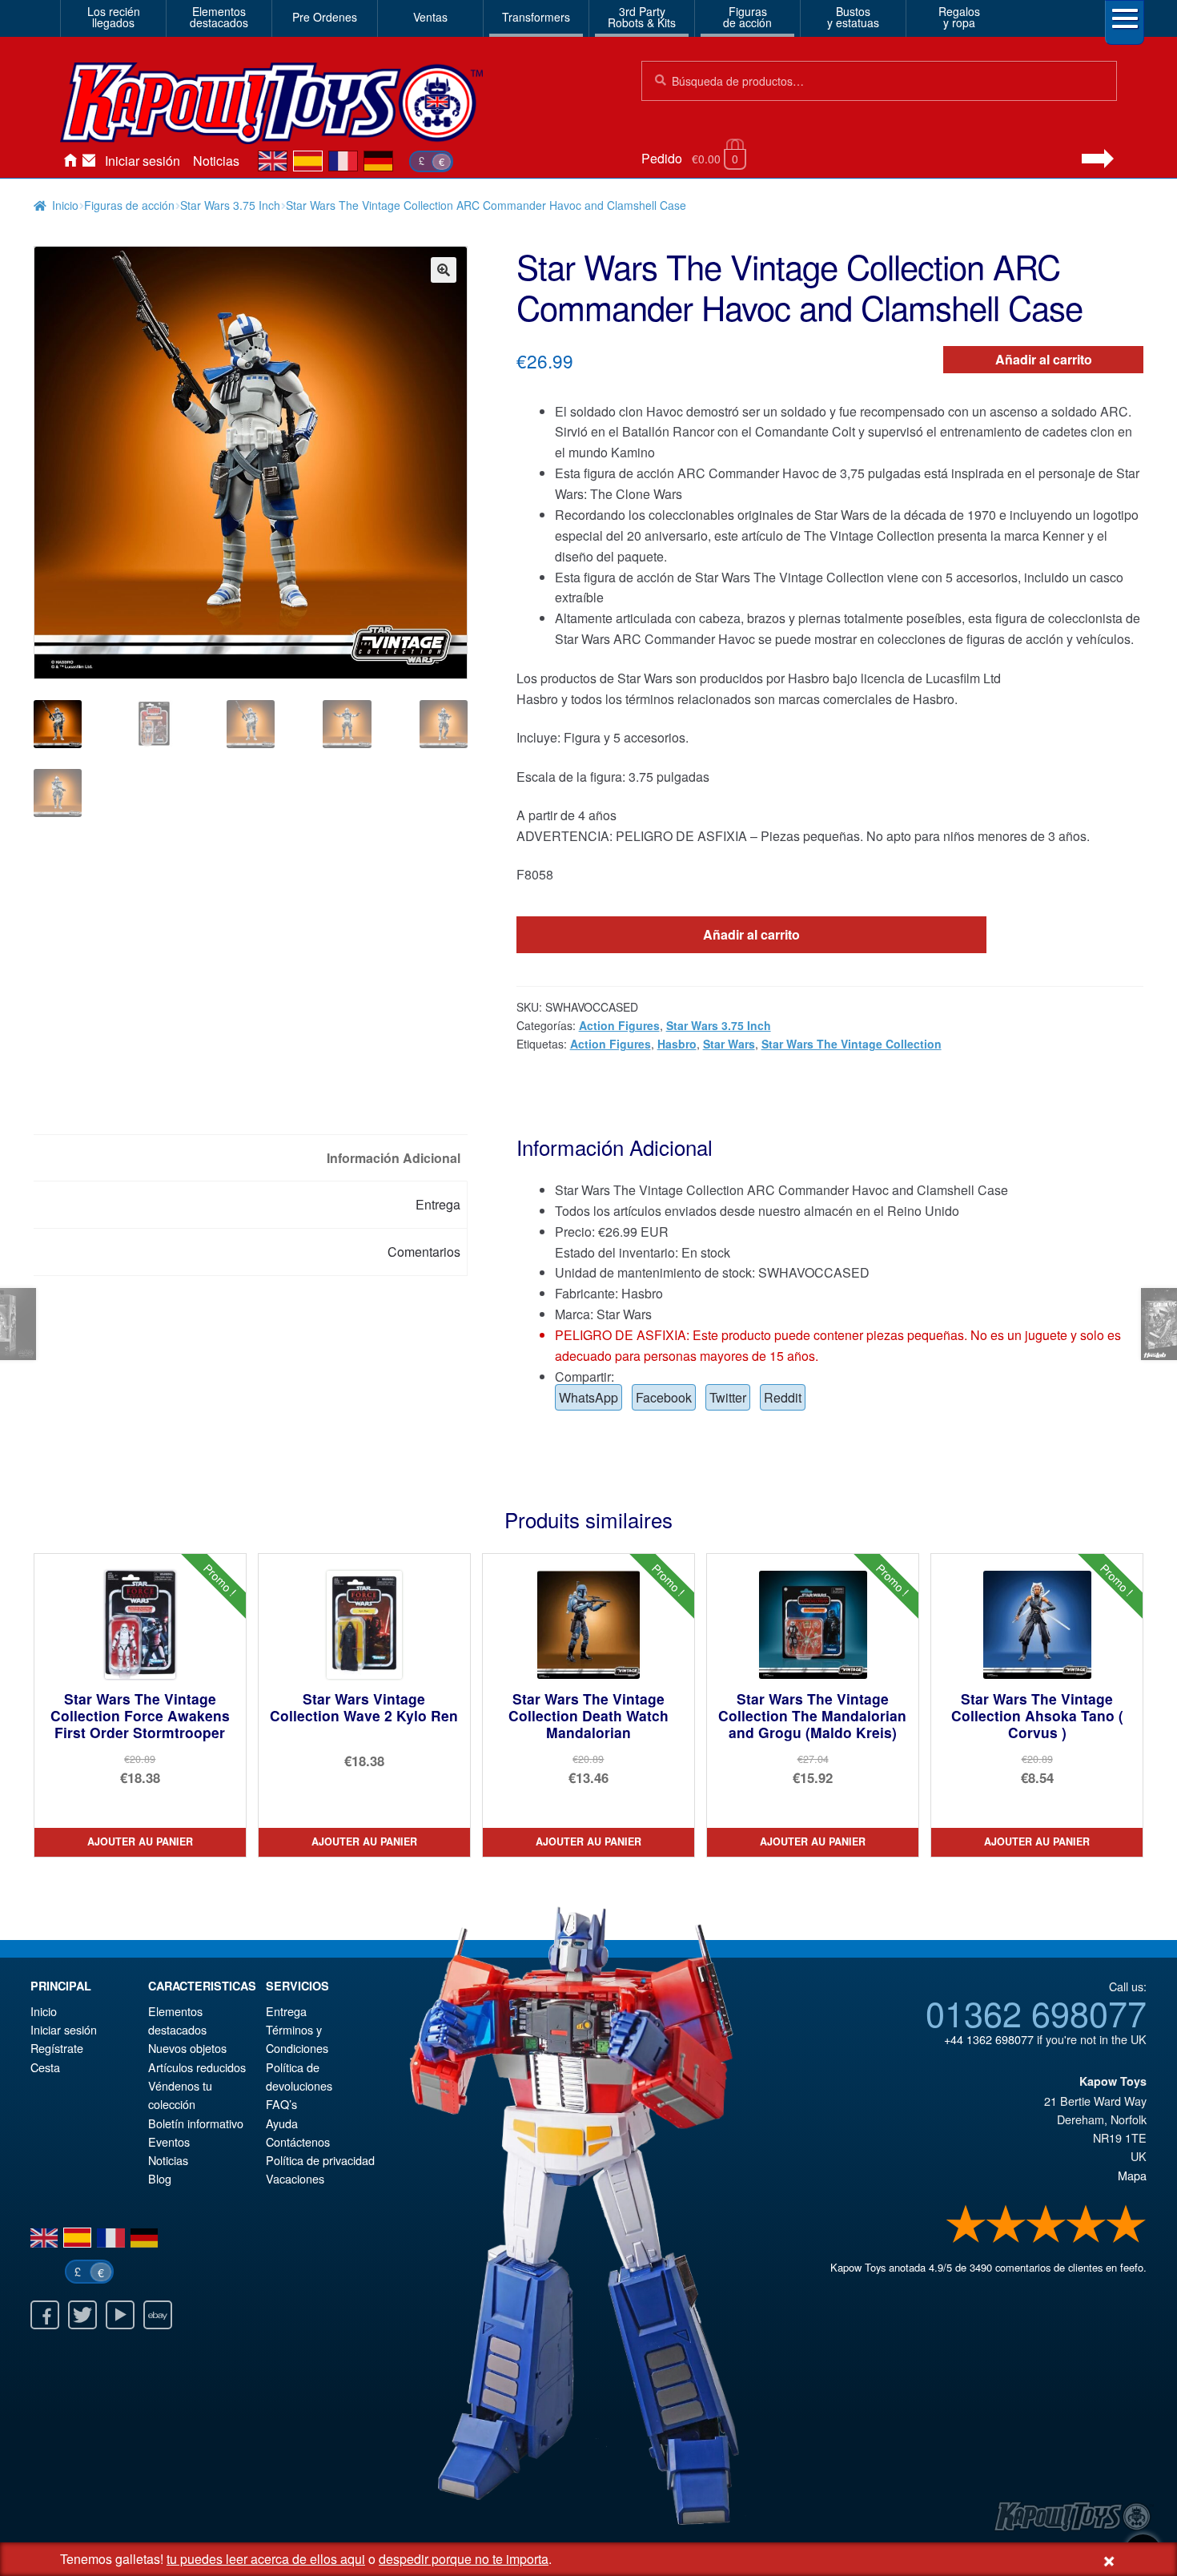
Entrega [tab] (438, 1204)
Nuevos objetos (187, 2048)
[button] (444, 270)
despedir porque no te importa (464, 2559)
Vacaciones (295, 2178)
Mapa (1132, 2175)
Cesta (45, 2067)
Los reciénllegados (114, 17)
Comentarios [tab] (424, 1252)
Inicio (70, 161)
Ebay (158, 2315)
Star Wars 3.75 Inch (230, 205)
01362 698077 (1036, 2012)
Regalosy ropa (959, 17)
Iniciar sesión (143, 161)
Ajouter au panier (140, 1841)
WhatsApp (588, 1397)
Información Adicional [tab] (394, 1158)
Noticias (216, 161)
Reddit (783, 1397)
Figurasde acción (747, 17)
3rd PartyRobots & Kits (642, 17)
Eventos (169, 2141)
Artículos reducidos (197, 2067)
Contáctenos (89, 161)
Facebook (664, 1397)
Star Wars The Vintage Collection (852, 1044)
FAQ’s (281, 2104)
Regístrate (57, 2048)
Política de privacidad (320, 2160)
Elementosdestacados (219, 17)
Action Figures (619, 1025)
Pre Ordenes (325, 17)
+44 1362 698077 (989, 2039)
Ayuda (282, 2123)
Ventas (430, 17)
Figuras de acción (129, 205)
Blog (160, 2178)
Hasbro (677, 1044)
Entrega (286, 2011)
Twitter (728, 1397)
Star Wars (729, 1044)
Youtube (120, 2315)
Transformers (536, 17)
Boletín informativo (196, 2123)
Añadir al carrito (1044, 359)
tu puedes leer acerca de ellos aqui (266, 2559)
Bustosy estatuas (853, 17)
